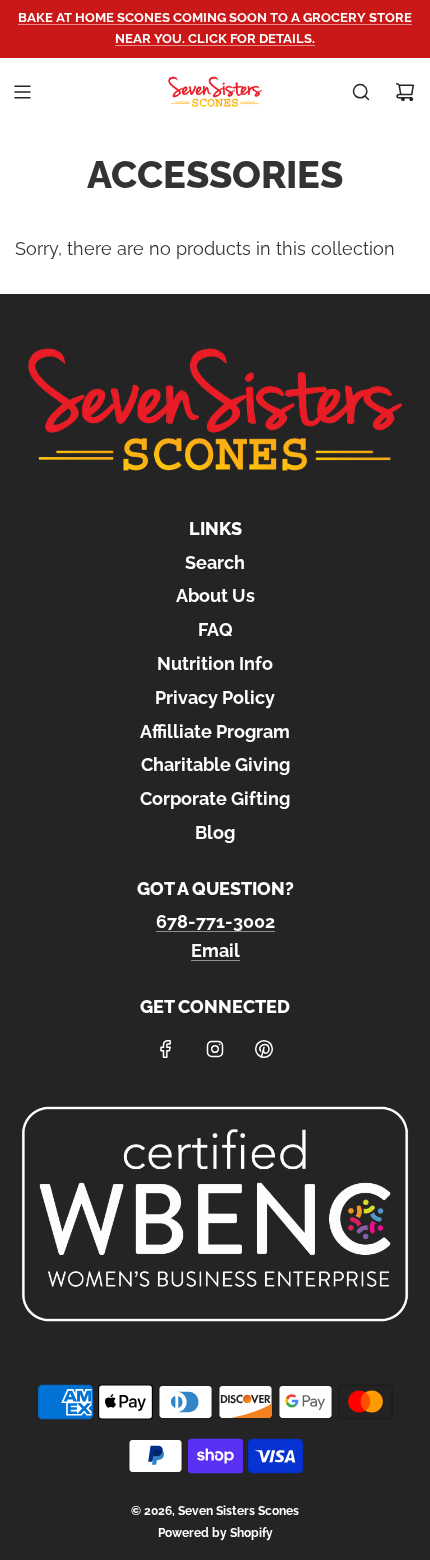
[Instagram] (215, 1049)
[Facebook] (166, 1049)
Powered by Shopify (215, 1533)
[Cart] (405, 92)
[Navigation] (22, 92)
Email (215, 950)
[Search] (361, 92)
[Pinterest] (264, 1049)
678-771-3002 (215, 921)
